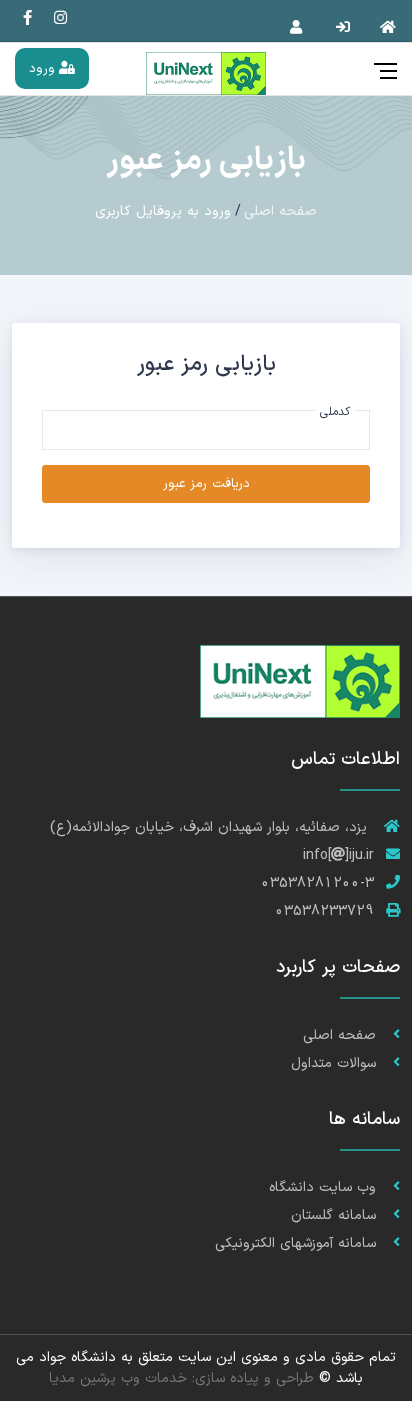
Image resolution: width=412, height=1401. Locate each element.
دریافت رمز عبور (206, 484)
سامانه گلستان (336, 1215)
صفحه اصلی (280, 211)
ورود (44, 68)
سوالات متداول (336, 1063)
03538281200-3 (317, 883)
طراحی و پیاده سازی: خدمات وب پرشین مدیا (181, 1378)
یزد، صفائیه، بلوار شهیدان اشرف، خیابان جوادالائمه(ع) (211, 827)
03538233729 (324, 911)
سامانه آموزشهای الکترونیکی (298, 1243)
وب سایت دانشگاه (325, 1187)
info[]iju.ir (338, 855)
